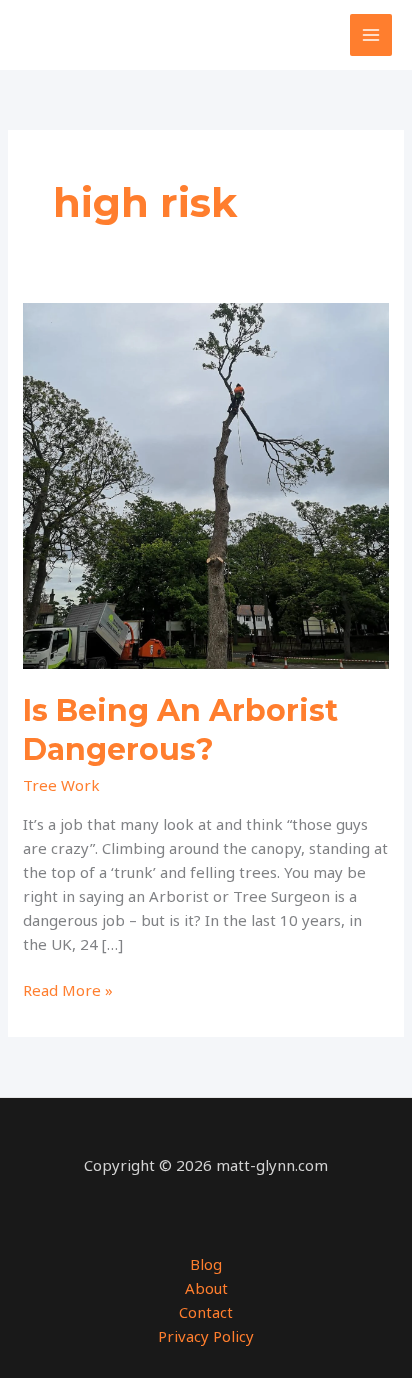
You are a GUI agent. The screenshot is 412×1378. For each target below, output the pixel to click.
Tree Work (61, 785)
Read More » (68, 990)
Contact (206, 1312)
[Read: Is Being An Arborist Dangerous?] (206, 484)
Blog (206, 1264)
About (206, 1288)
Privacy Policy (206, 1336)
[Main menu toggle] (371, 35)
